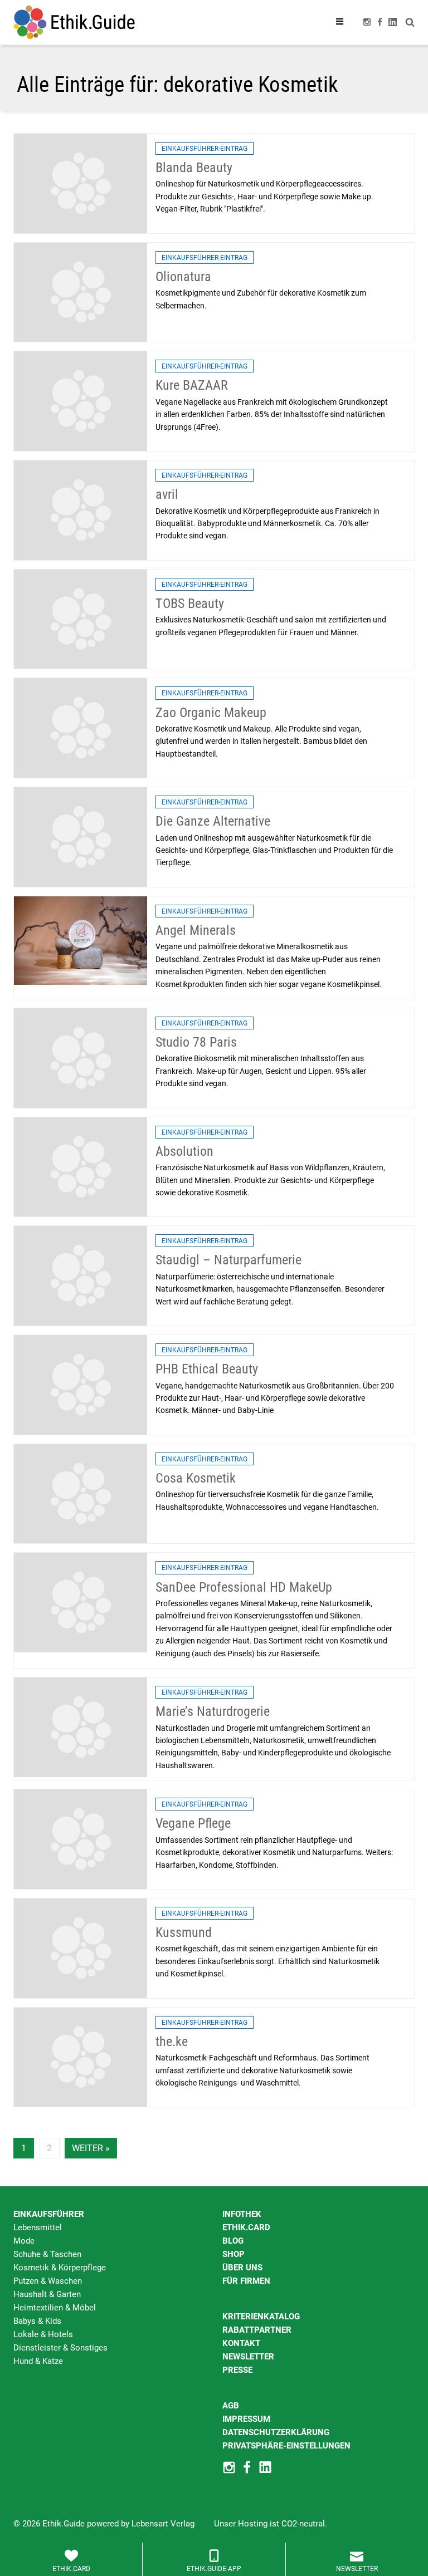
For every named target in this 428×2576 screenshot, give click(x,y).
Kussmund (184, 1932)
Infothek (242, 2214)
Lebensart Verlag (163, 2524)
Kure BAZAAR (192, 385)
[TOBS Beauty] (81, 619)
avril (167, 494)
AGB (231, 2406)
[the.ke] (81, 2057)
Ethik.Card (246, 2227)
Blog (233, 2241)
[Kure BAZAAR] (81, 401)
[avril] (81, 509)
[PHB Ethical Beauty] (81, 1384)
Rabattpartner (257, 2330)
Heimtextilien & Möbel (55, 2308)
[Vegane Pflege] (81, 1838)
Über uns (242, 2268)
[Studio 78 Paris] (81, 1057)
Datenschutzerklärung (276, 2432)
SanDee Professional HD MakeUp (244, 1587)
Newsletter (248, 2357)
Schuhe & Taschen (47, 2254)
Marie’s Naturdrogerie (213, 1711)
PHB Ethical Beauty (207, 1369)
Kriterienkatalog (261, 2317)
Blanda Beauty (194, 168)
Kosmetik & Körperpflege (60, 2268)
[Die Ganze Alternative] (81, 836)
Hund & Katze (38, 2361)
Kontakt (241, 2343)
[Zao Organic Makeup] (81, 728)
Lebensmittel (38, 2227)
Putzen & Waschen (48, 2281)
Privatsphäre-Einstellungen (286, 2446)
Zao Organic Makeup (211, 713)
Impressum (246, 2419)
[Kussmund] (81, 1947)
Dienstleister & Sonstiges (60, 2348)
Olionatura (183, 277)
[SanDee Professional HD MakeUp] (81, 1602)
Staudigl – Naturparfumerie (228, 1260)
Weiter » (91, 2148)
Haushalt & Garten (47, 2294)
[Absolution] (81, 1166)
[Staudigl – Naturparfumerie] (81, 1275)
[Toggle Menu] (340, 22)
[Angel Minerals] (81, 940)
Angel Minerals (196, 930)
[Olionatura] (81, 292)
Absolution (184, 1151)
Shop (234, 2254)
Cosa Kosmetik (196, 1478)
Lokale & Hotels (43, 2334)
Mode (24, 2241)
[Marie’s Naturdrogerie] (81, 1726)
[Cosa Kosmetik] (81, 1493)
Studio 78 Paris (196, 1042)
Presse (237, 2370)
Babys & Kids (37, 2321)
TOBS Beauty (190, 603)
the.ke (172, 2042)
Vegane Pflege (193, 1823)
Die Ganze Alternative (213, 821)
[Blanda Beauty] (81, 183)
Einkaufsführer (49, 2214)
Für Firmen (246, 2281)
